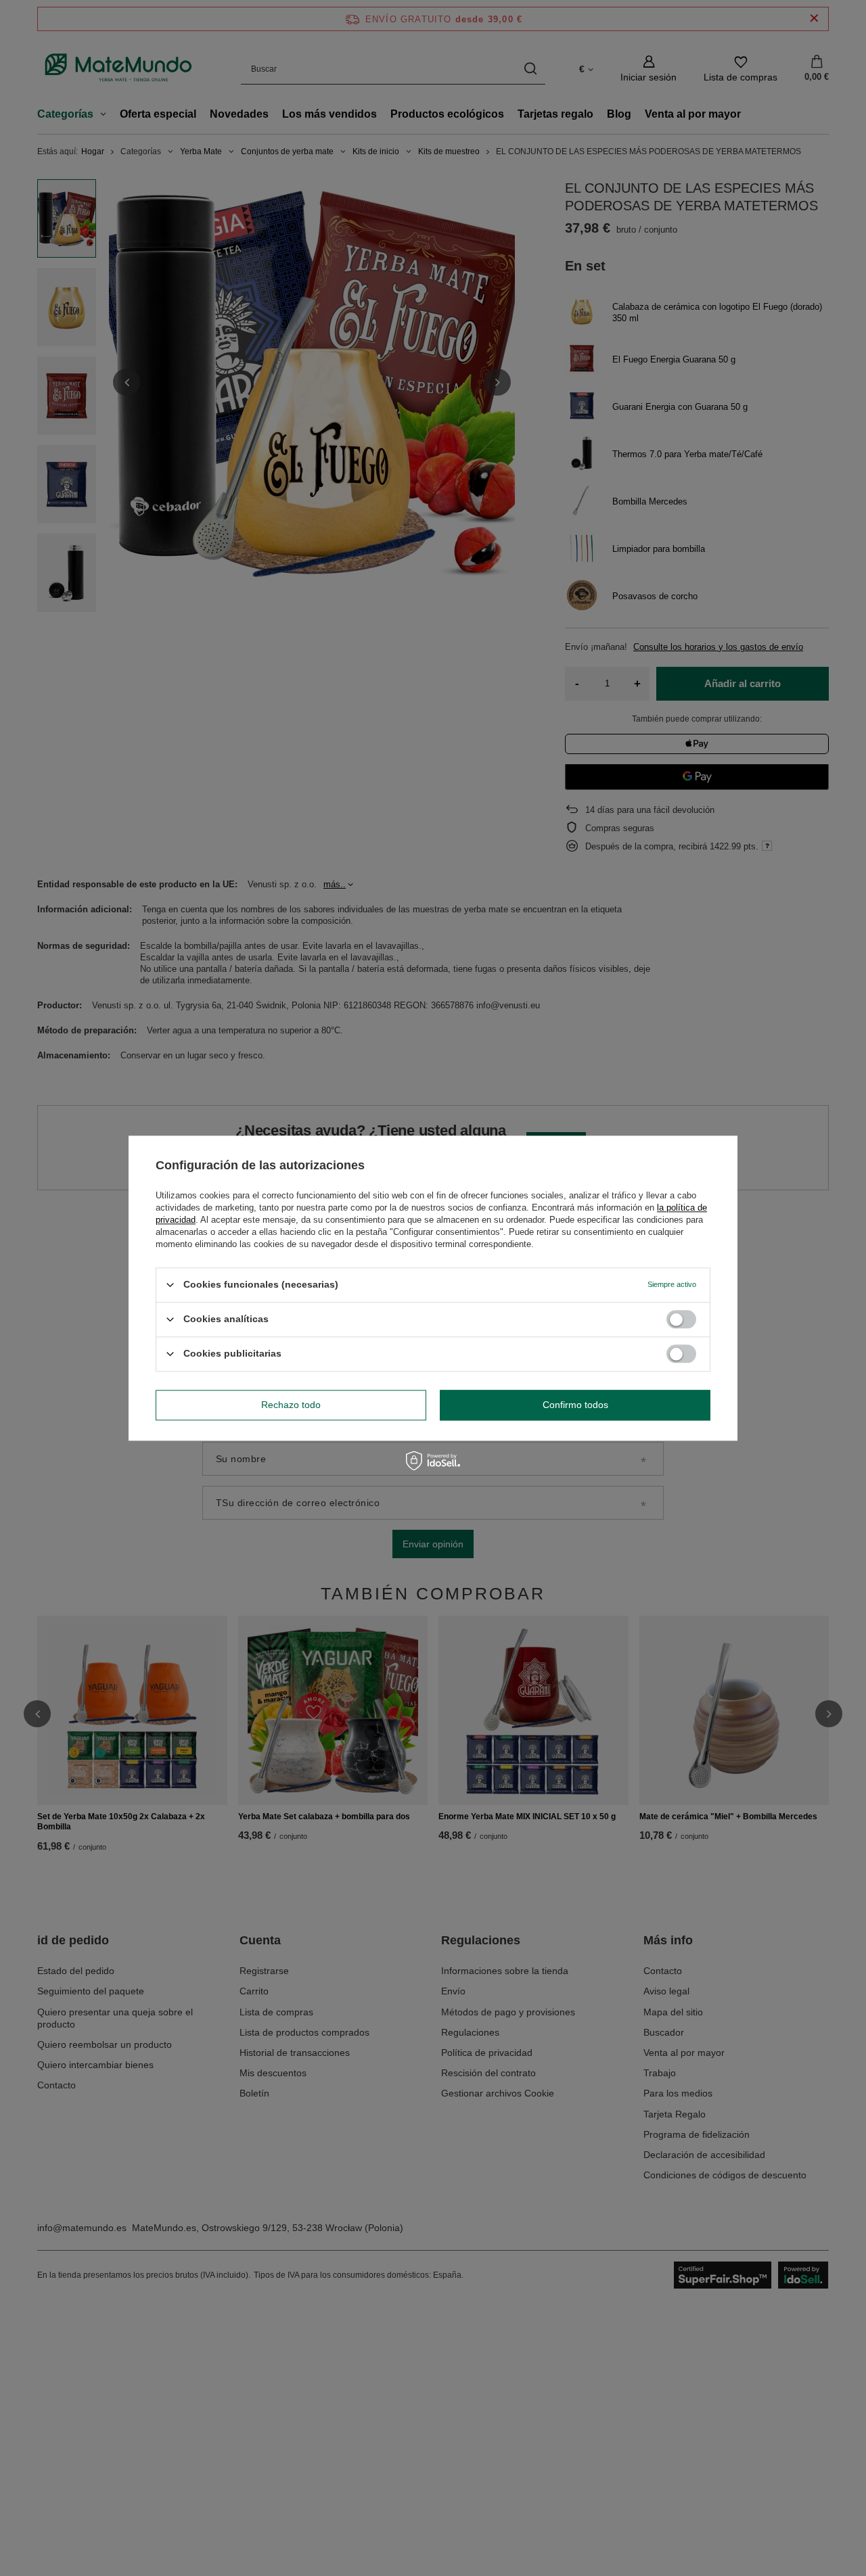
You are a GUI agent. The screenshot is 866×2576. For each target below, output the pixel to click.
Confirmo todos (575, 1405)
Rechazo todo (291, 1405)
